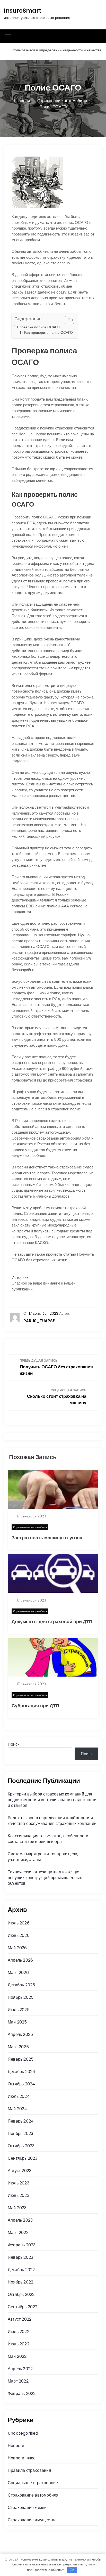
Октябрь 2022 (21, 2294)
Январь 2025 (21, 2059)
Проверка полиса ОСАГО (38, 327)
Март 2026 (18, 1973)
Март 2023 (18, 2233)
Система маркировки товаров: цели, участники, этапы (43, 1857)
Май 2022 (17, 2356)
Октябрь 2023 (21, 2146)
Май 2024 (17, 2109)
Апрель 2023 (20, 2220)
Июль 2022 (19, 2332)
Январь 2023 (20, 2257)
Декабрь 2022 (21, 2270)
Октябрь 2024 (21, 2084)
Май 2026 (17, 1948)
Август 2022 (20, 2319)
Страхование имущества (32, 2520)
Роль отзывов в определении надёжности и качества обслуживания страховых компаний (52, 1821)
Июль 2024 (19, 2096)
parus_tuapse (39, 1321)
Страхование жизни (27, 2508)
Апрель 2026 (20, 1960)
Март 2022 (18, 2381)
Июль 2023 (19, 2183)
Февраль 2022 (22, 2394)
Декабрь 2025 (21, 1985)
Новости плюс (21, 2458)
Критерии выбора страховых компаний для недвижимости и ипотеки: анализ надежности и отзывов (52, 1800)
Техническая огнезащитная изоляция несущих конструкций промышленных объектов (45, 1878)
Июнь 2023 (19, 2195)
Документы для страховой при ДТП (52, 1622)
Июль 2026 (19, 1923)
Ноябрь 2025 (21, 1997)
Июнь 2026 (19, 1935)
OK (72, 2570)
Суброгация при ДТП (35, 1706)
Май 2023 (17, 2208)
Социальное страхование (33, 2483)
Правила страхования (29, 2470)
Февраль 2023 (22, 2245)
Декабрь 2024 (21, 2072)
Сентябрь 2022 (23, 2307)
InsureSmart (23, 11)
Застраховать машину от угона (47, 1538)
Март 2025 (18, 2047)
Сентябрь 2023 (23, 2158)
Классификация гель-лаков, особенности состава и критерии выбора (48, 1839)
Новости (16, 2446)
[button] (67, 320)
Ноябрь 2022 (20, 2282)
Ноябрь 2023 (20, 2134)
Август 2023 (20, 2171)
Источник (20, 1277)
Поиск (14, 1744)
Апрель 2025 (20, 2034)
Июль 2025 (19, 2010)
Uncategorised (23, 2433)
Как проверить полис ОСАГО (48, 333)
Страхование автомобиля (30, 1527)
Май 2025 (17, 2022)
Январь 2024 (21, 2121)
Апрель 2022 (20, 2369)
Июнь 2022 (19, 2344)
